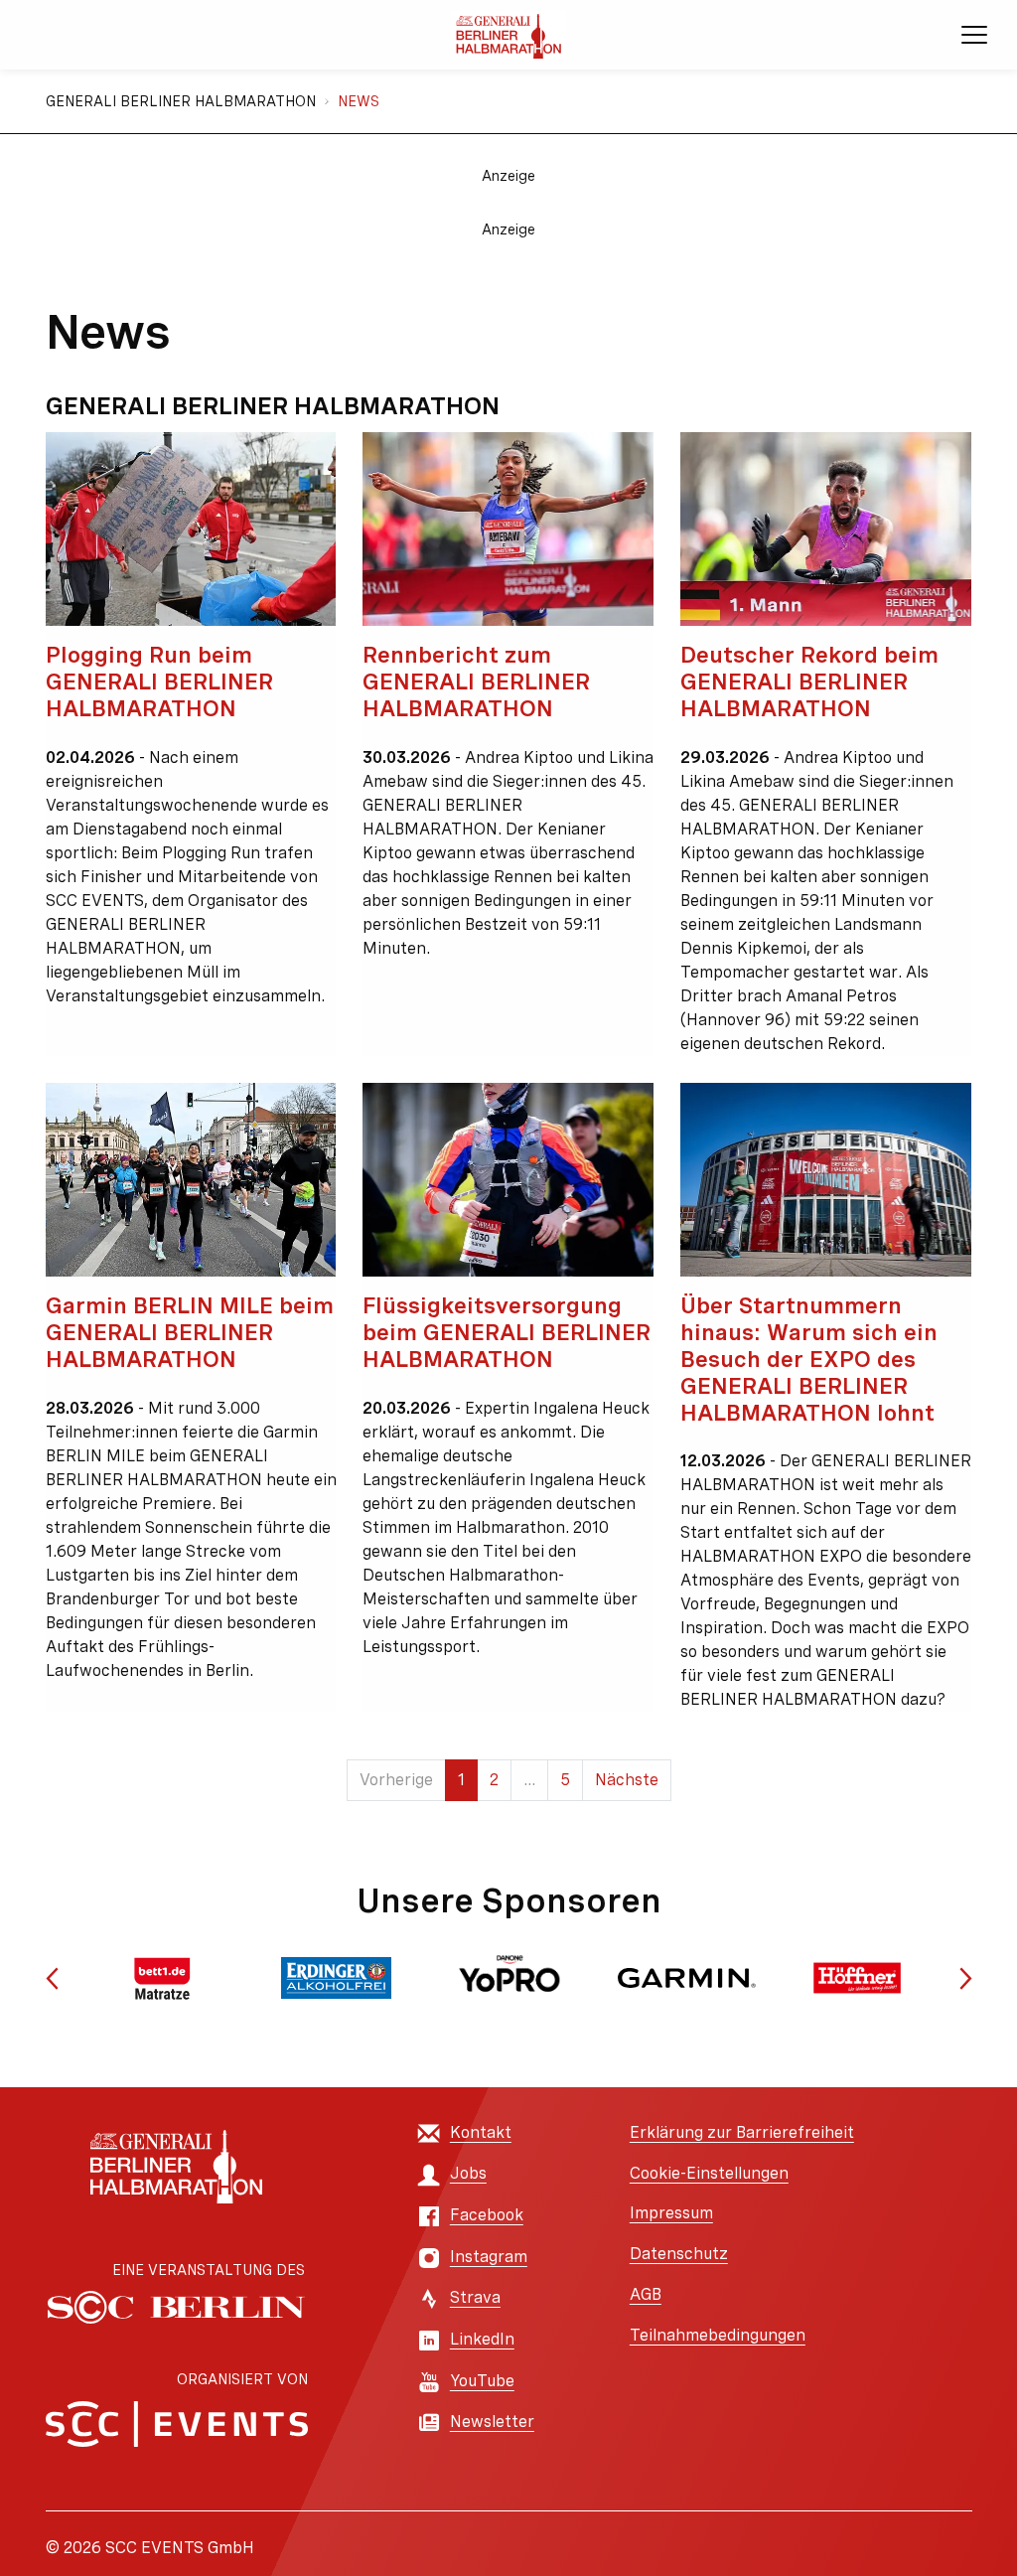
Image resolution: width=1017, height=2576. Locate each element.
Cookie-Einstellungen (709, 2173)
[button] (52, 1977)
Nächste (627, 1780)
